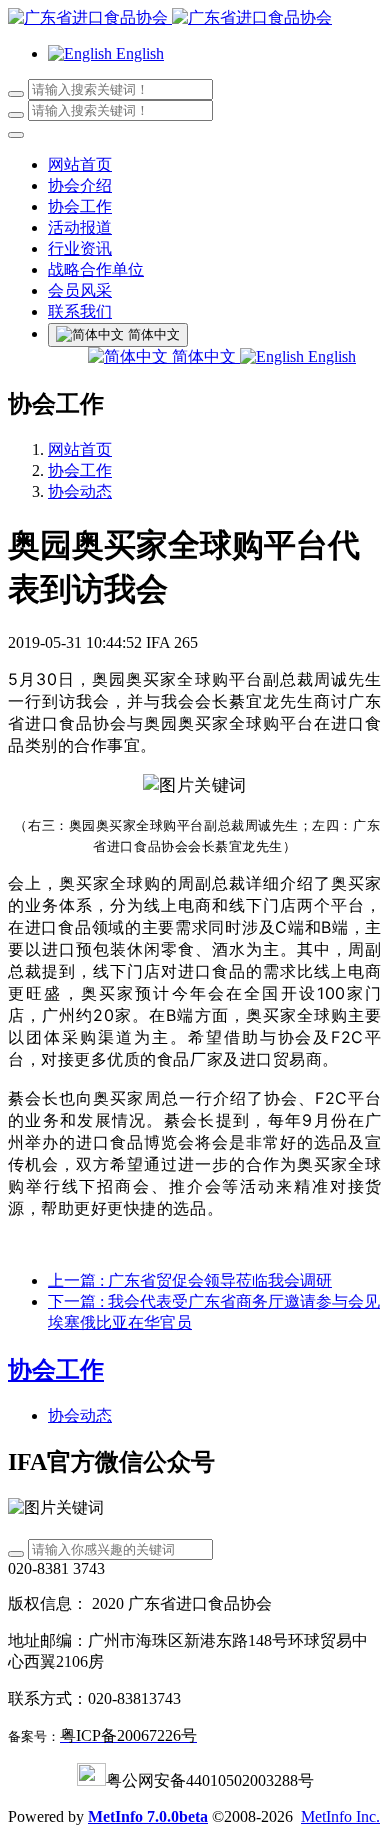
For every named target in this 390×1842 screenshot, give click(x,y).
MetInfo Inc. (340, 1816)
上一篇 (190, 1280)
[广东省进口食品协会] (195, 18)
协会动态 (80, 491)
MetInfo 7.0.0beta (148, 1816)
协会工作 (80, 470)
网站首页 (80, 164)
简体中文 (204, 356)
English (330, 356)
